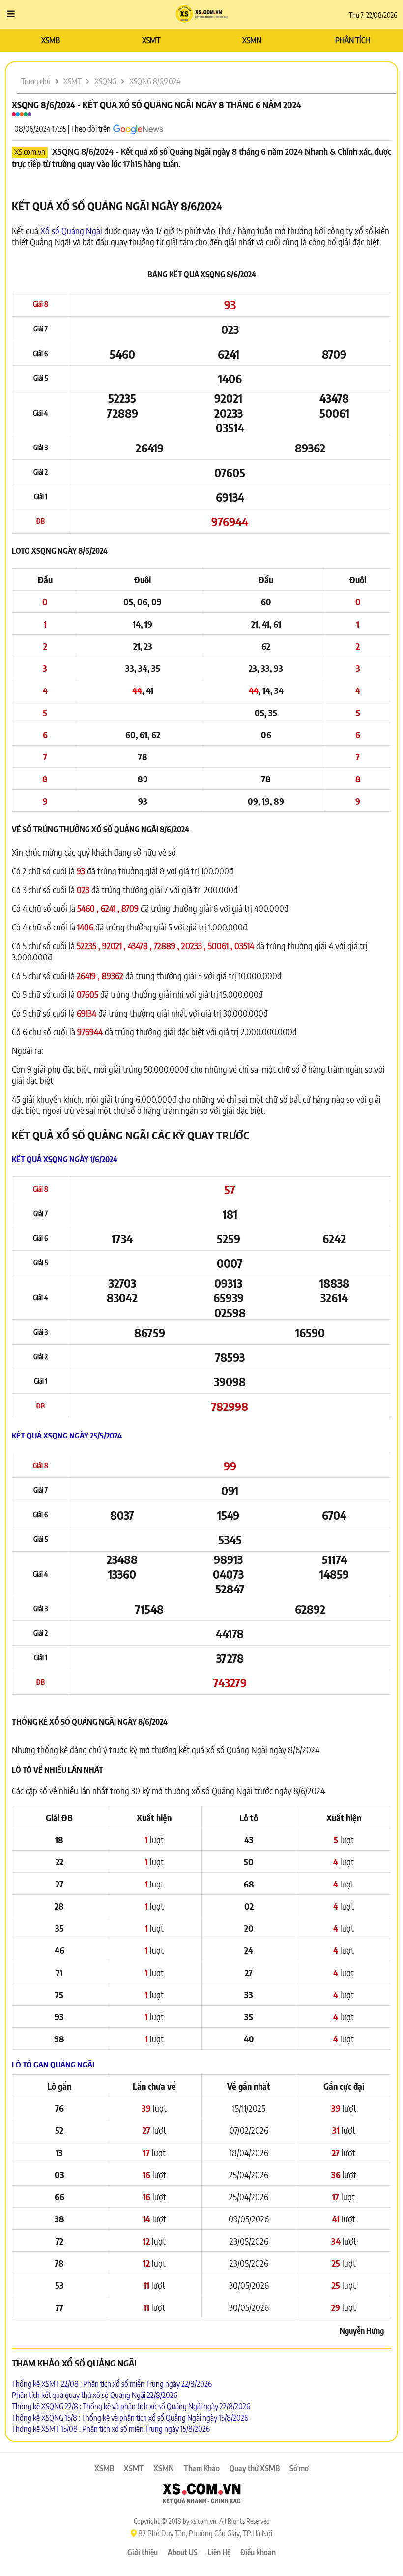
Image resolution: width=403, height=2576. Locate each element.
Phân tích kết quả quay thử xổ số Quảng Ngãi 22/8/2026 (95, 2395)
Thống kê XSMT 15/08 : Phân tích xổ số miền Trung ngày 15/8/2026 (111, 2429)
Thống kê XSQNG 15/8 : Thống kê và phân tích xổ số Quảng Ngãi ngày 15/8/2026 (130, 2418)
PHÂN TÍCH (353, 40)
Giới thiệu (143, 2552)
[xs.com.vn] (201, 2495)
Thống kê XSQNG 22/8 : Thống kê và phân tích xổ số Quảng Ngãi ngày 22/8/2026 (131, 2406)
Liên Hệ (219, 2552)
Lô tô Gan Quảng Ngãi (53, 2065)
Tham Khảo (202, 2468)
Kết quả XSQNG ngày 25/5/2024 (67, 1436)
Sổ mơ (299, 2468)
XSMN (252, 40)
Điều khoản (258, 2552)
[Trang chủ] (202, 15)
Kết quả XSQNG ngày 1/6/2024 (65, 1159)
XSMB (51, 40)
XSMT (151, 40)
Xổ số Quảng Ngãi (71, 230)
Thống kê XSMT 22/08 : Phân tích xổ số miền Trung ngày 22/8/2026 (112, 2384)
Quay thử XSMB (255, 2468)
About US (183, 2552)
